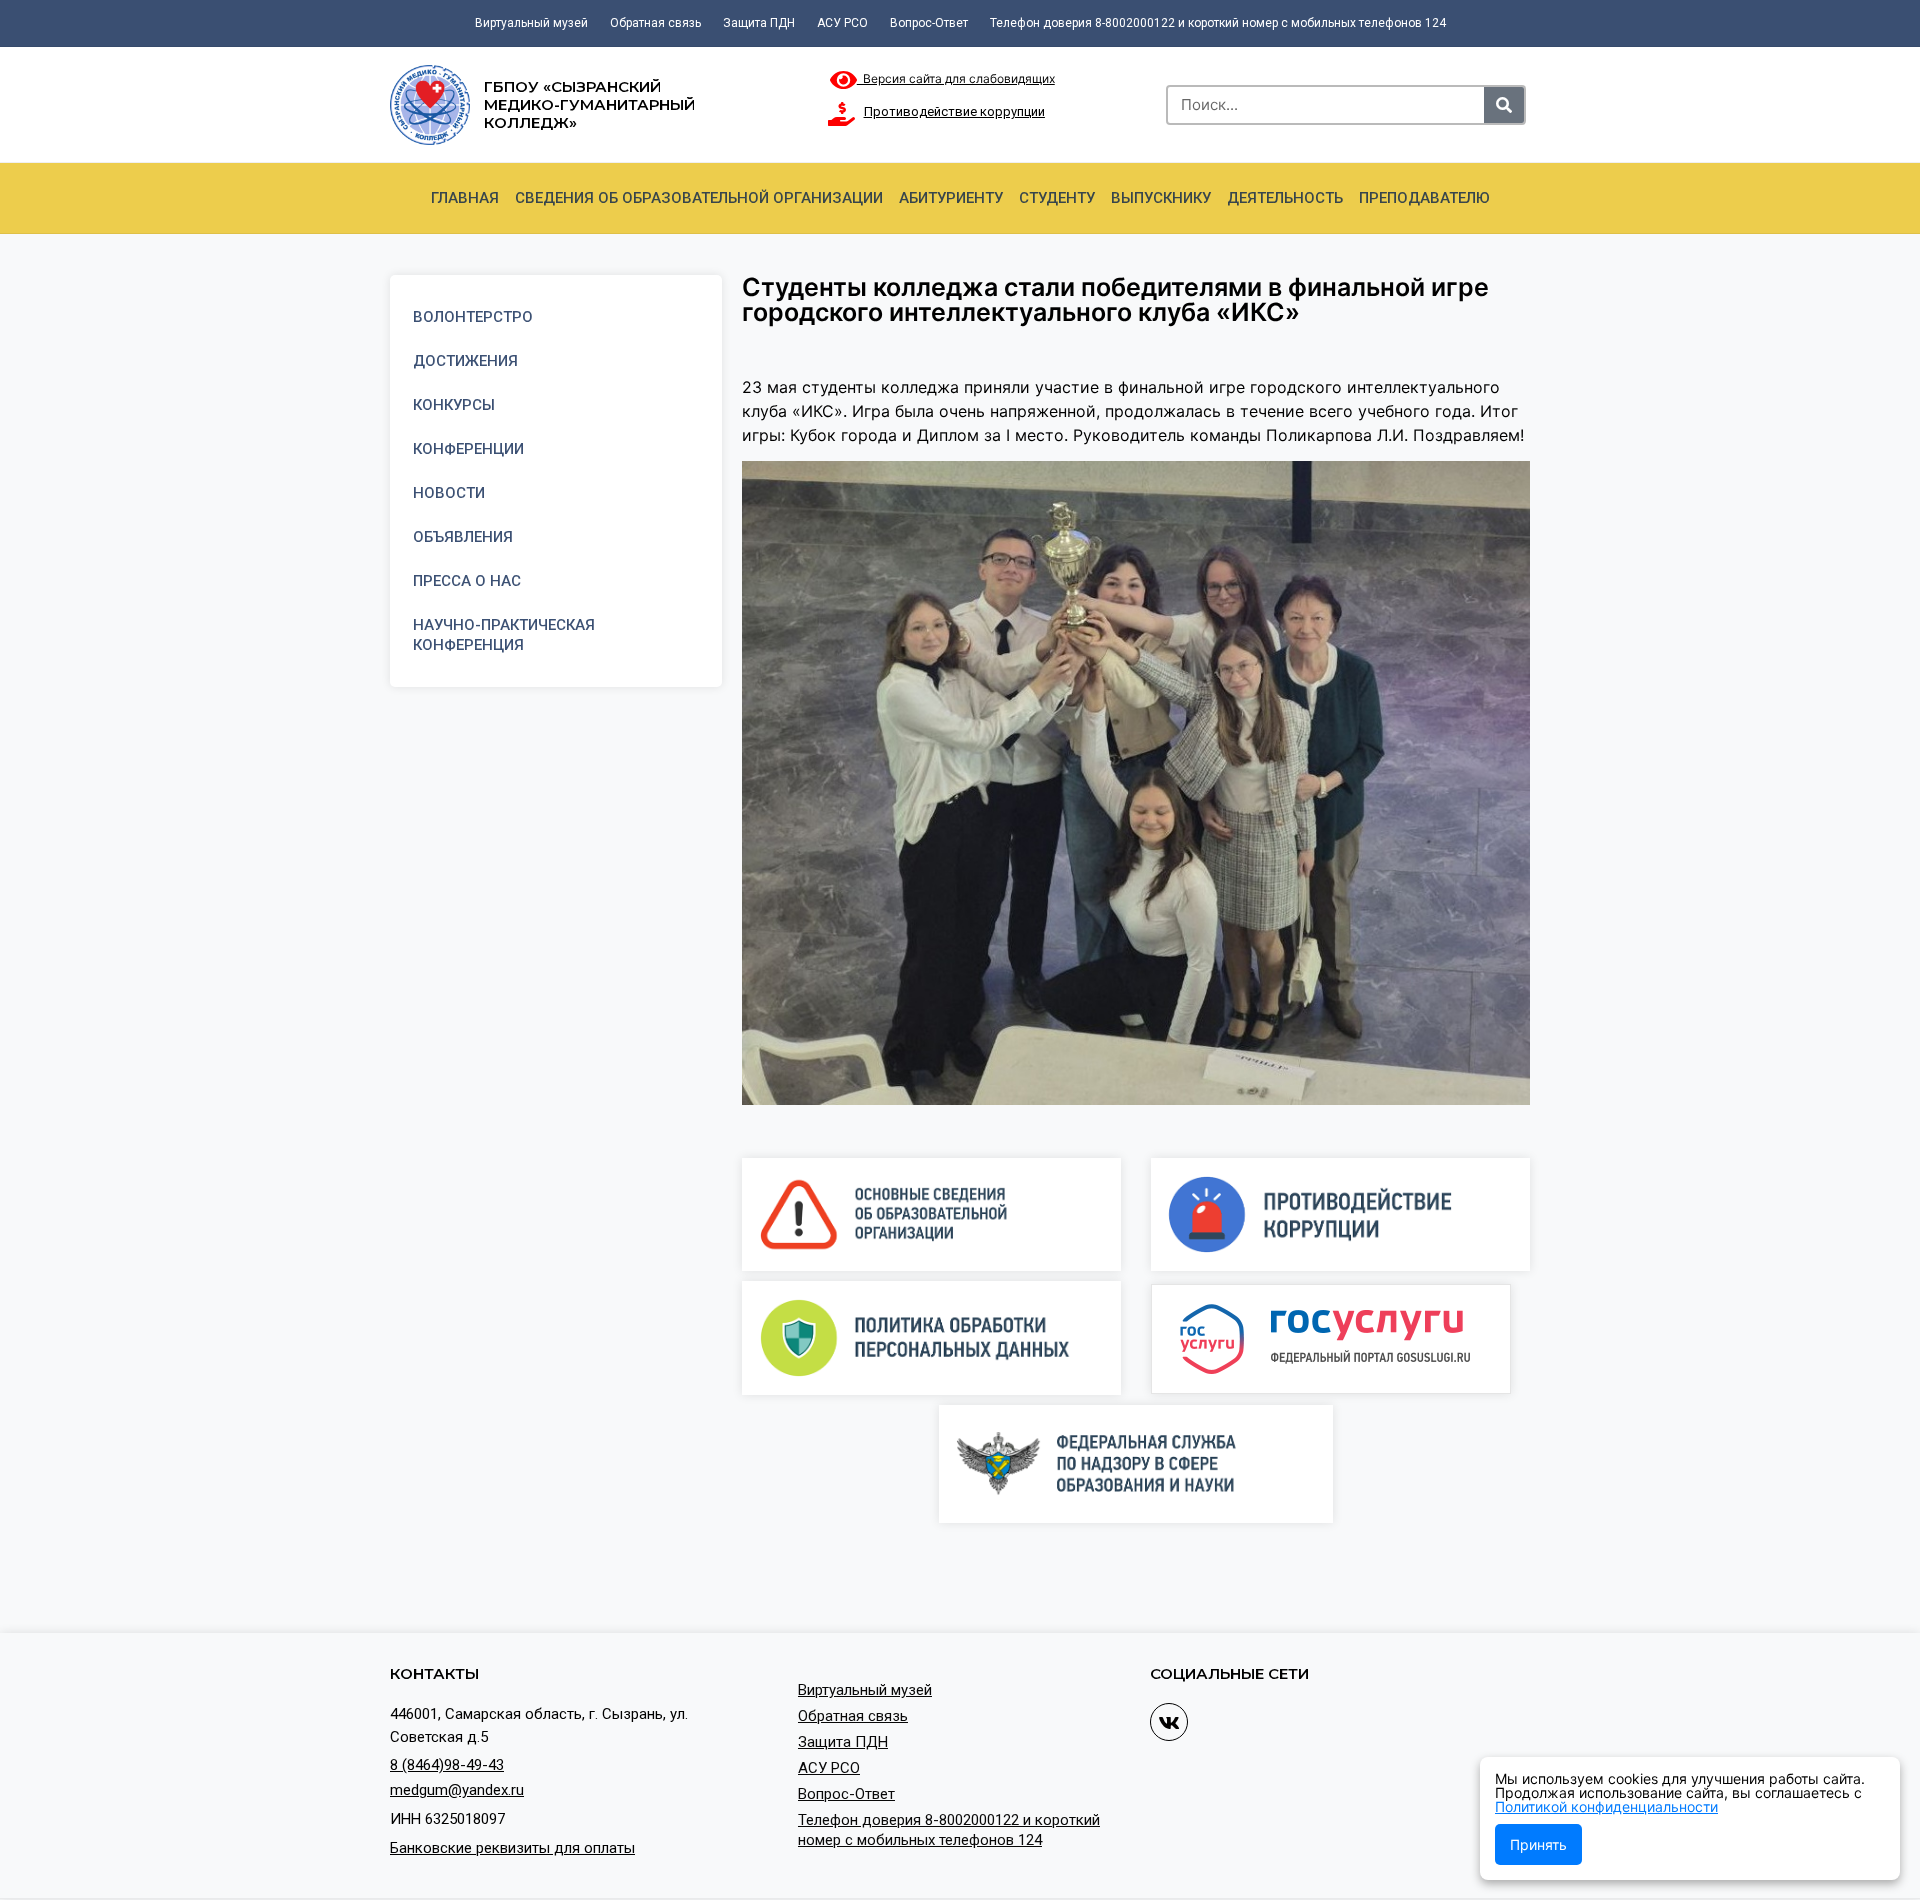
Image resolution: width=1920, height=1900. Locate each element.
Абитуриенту (951, 198)
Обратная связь (655, 23)
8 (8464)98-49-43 (447, 1765)
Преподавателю (1424, 198)
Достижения (465, 361)
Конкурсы (454, 405)
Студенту (1057, 198)
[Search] (1504, 105)
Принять (1538, 1844)
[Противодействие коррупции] (842, 114)
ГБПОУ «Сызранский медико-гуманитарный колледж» (589, 104)
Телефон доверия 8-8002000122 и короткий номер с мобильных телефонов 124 (1218, 23)
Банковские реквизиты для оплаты (512, 1848)
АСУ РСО (842, 23)
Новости (449, 493)
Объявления (463, 537)
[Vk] (1169, 1722)
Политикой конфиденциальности (1606, 1806)
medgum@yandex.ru (457, 1790)
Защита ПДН (759, 23)
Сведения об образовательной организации (699, 198)
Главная (465, 198)
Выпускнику (1161, 198)
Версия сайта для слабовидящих (956, 78)
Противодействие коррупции (954, 111)
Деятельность (1285, 198)
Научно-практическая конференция (504, 635)
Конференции (468, 449)
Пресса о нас (467, 581)
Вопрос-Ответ (929, 23)
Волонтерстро (473, 317)
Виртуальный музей (531, 23)
